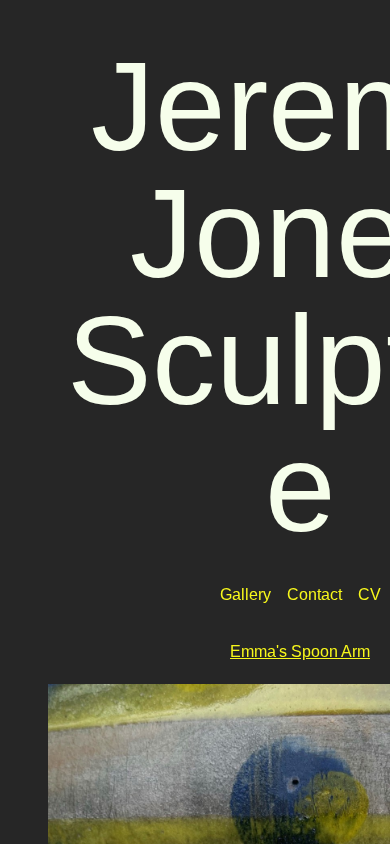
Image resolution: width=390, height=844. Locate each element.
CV (369, 594)
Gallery (245, 594)
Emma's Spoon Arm (300, 651)
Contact (314, 594)
